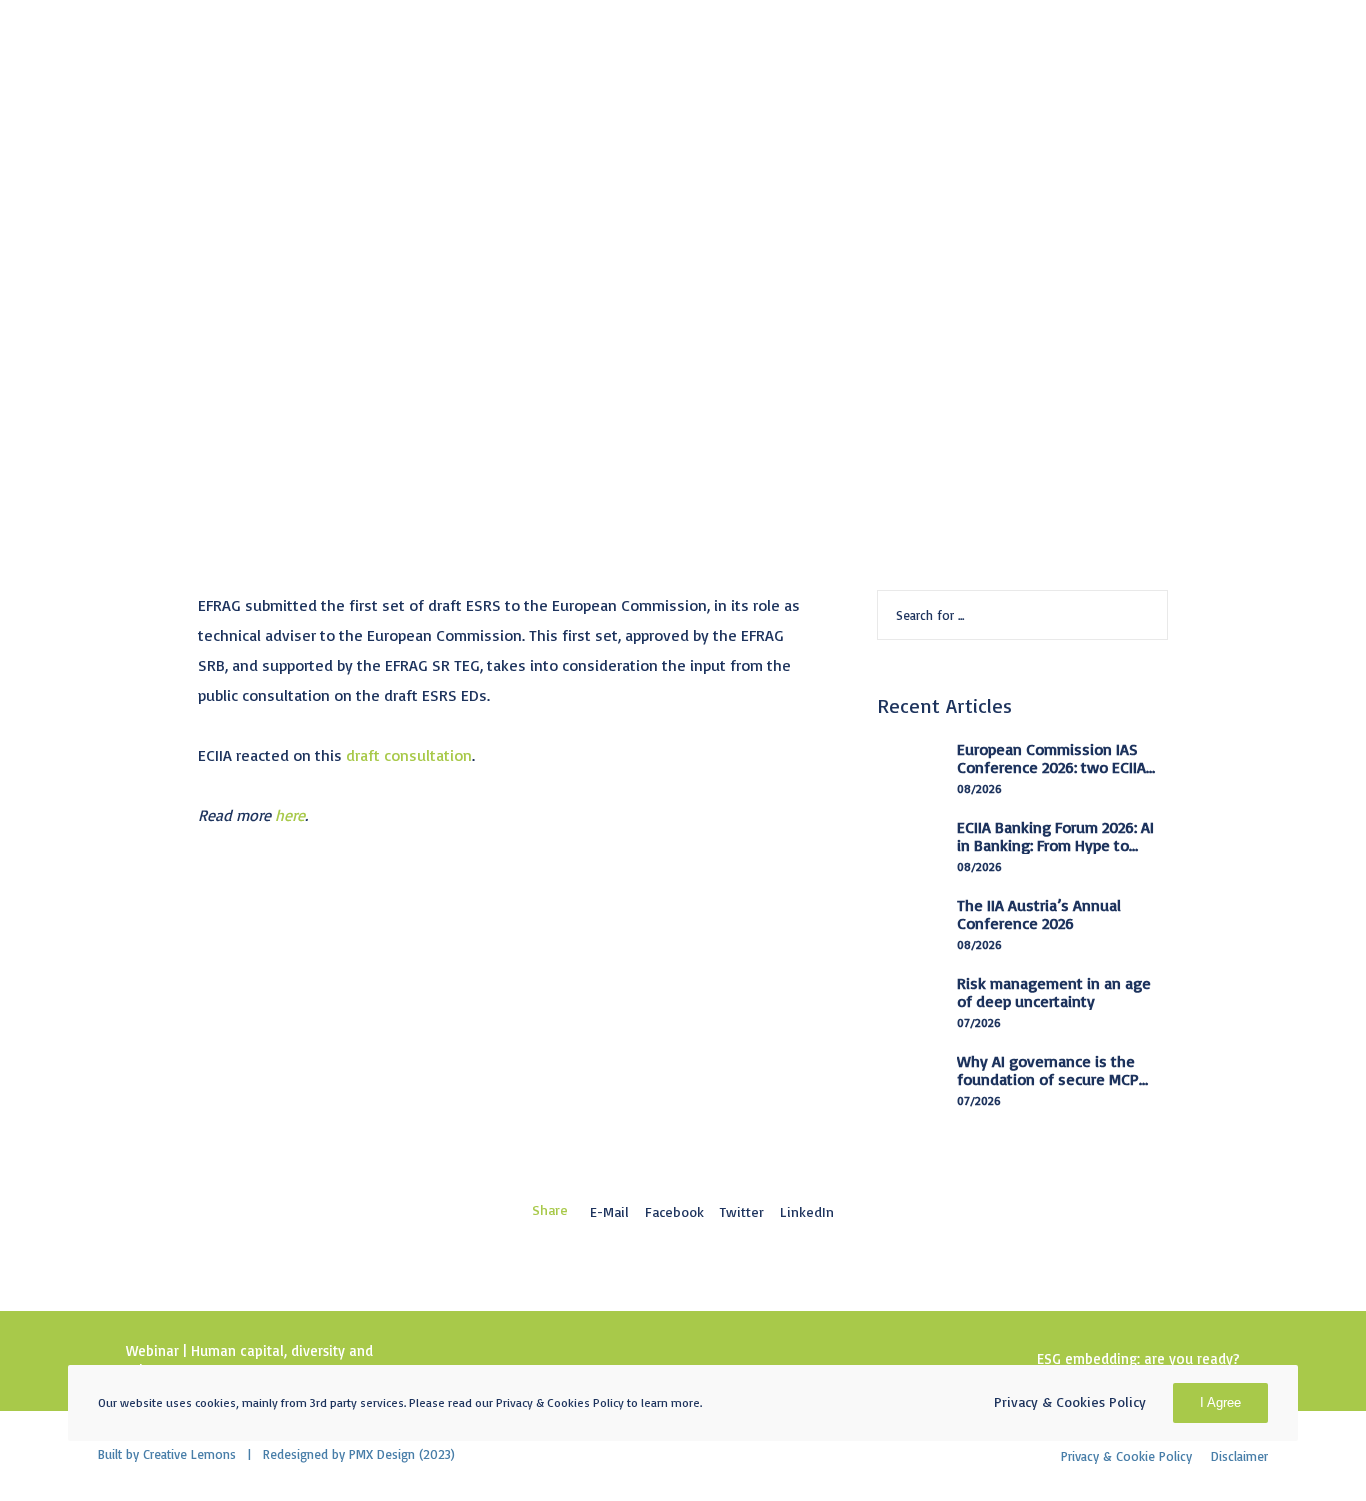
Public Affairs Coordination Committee (525, 258)
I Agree (1220, 1402)
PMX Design (382, 1454)
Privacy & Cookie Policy (1126, 1456)
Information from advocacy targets (233, 258)
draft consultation (409, 755)
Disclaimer (1239, 1456)
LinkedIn (807, 1211)
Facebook (674, 1211)
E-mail (609, 1211)
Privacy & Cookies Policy (1070, 1401)
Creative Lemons (189, 1454)
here (290, 815)
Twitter (742, 1211)
